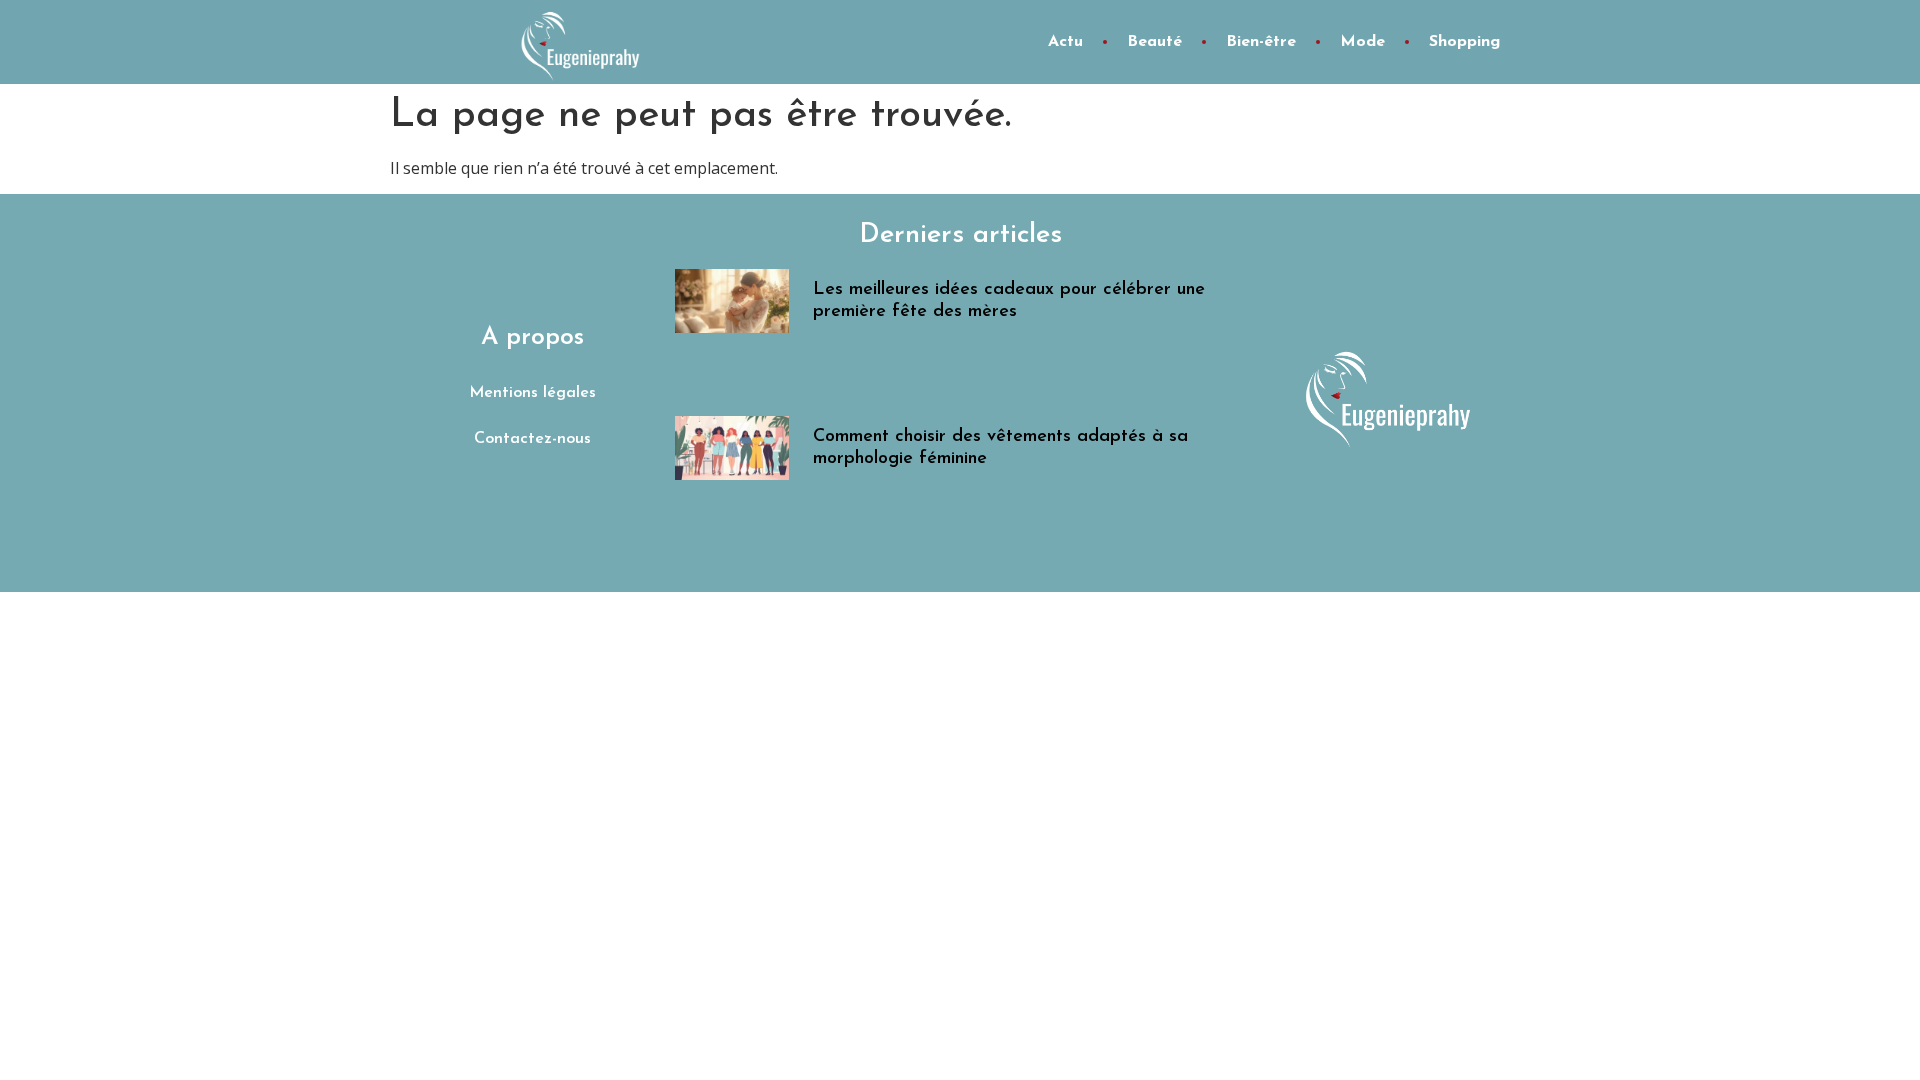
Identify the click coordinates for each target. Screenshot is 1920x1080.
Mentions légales (532, 393)
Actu (1065, 42)
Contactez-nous (532, 439)
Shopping (1464, 42)
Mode (1362, 42)
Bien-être (1261, 42)
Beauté (1154, 42)
